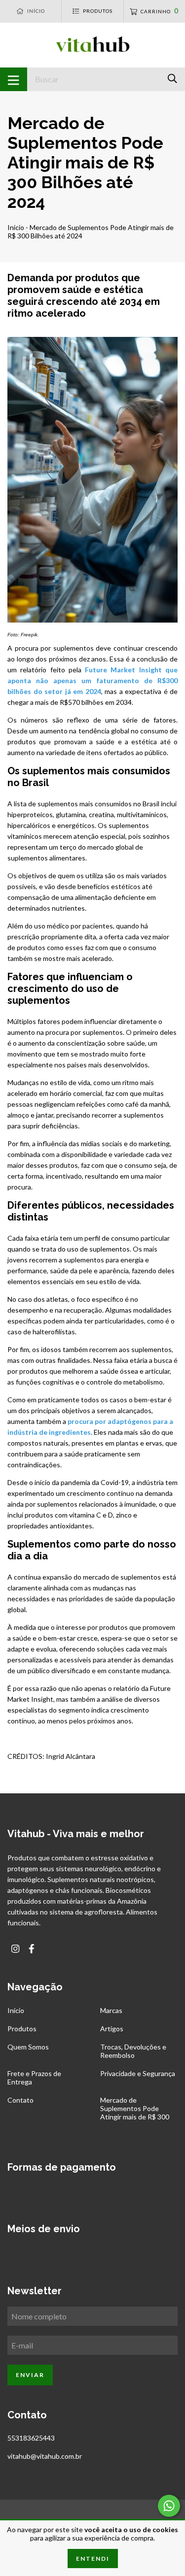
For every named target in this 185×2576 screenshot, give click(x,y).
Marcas (111, 2010)
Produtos (22, 2029)
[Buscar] (172, 79)
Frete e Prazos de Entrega (34, 2078)
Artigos (112, 2029)
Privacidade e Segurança (138, 2073)
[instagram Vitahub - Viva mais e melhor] (15, 1949)
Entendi (93, 2559)
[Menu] (14, 79)
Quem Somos (28, 2047)
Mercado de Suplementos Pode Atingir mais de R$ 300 (135, 2108)
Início (16, 227)
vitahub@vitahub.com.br (45, 2456)
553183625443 (31, 2438)
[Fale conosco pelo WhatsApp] (169, 2506)
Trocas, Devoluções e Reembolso (133, 2051)
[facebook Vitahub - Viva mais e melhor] (32, 1949)
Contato (20, 2100)
